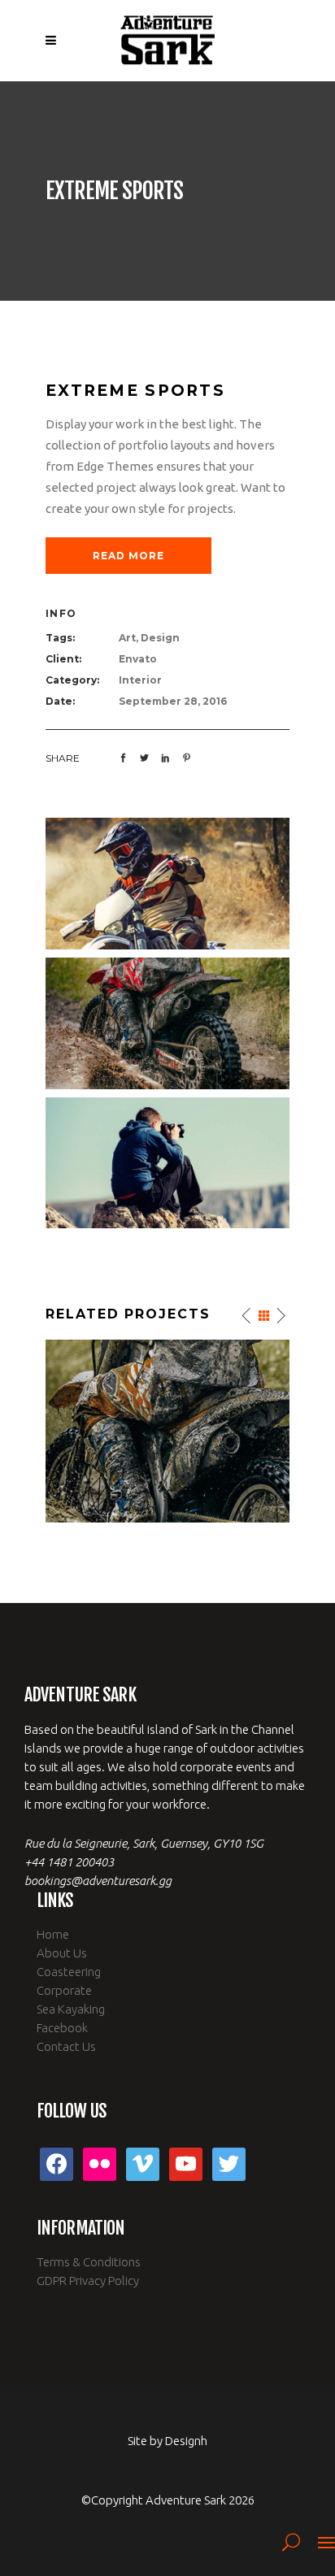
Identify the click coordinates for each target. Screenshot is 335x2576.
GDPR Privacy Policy (88, 2281)
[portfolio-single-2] (167, 882)
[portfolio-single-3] (167, 1022)
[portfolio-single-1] (167, 1161)
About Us (62, 1953)
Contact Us (66, 2046)
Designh (186, 2441)
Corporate (64, 1990)
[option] (167, 1431)
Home (53, 1934)
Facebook (62, 2028)
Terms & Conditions (89, 2262)
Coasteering (69, 1972)
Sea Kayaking (71, 2009)
